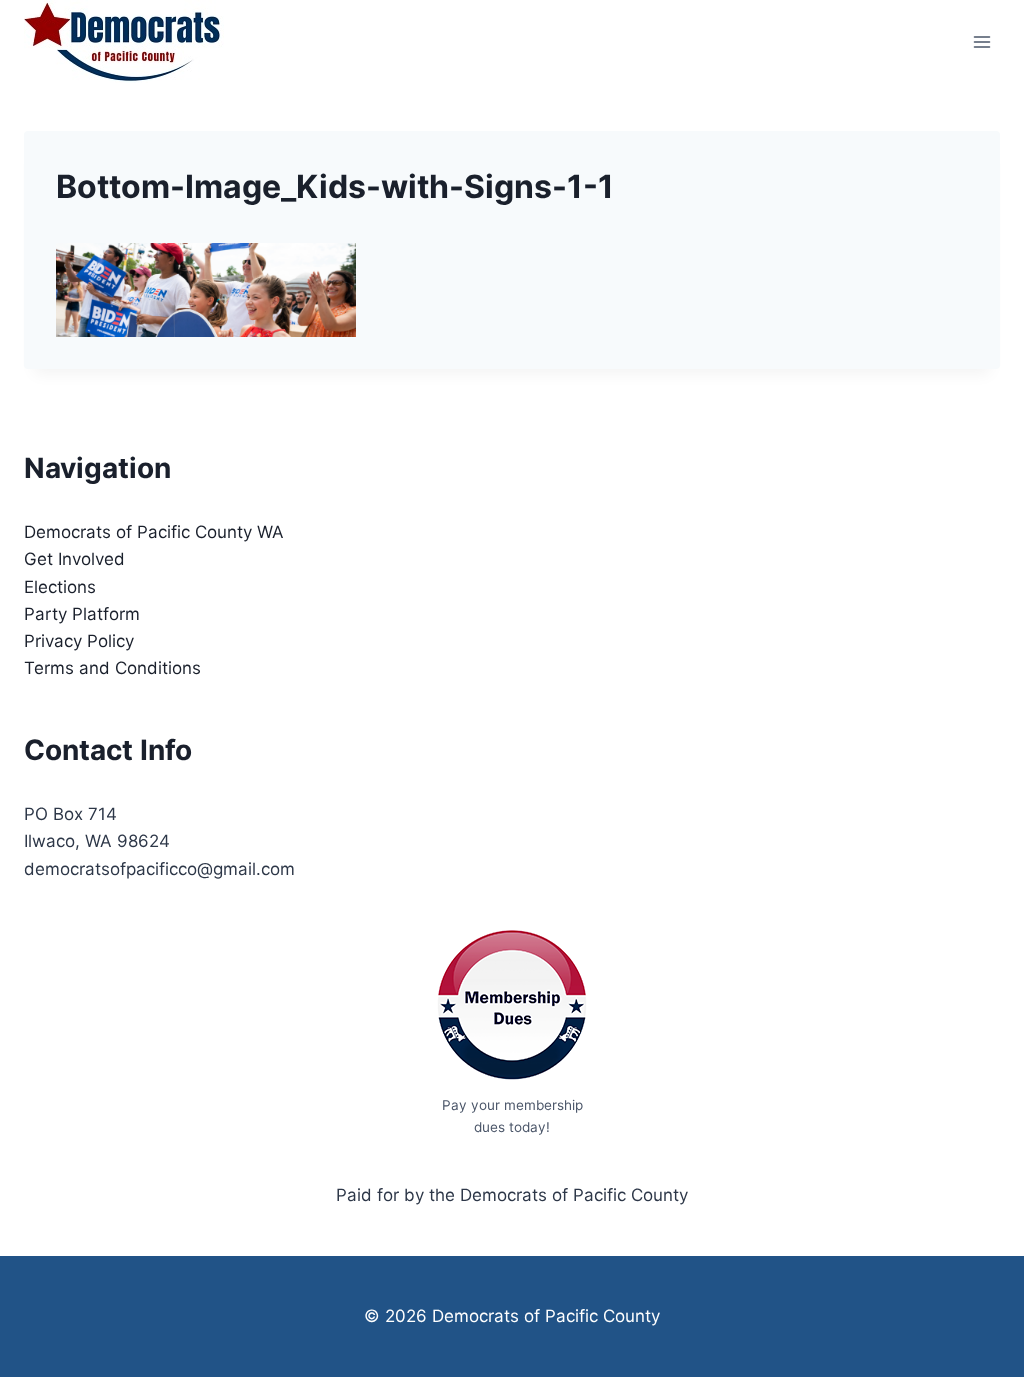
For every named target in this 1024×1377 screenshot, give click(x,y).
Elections (60, 587)
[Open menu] (981, 41)
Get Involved (74, 559)
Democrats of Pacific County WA (154, 532)
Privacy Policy (79, 641)
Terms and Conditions (112, 668)
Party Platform (82, 614)
